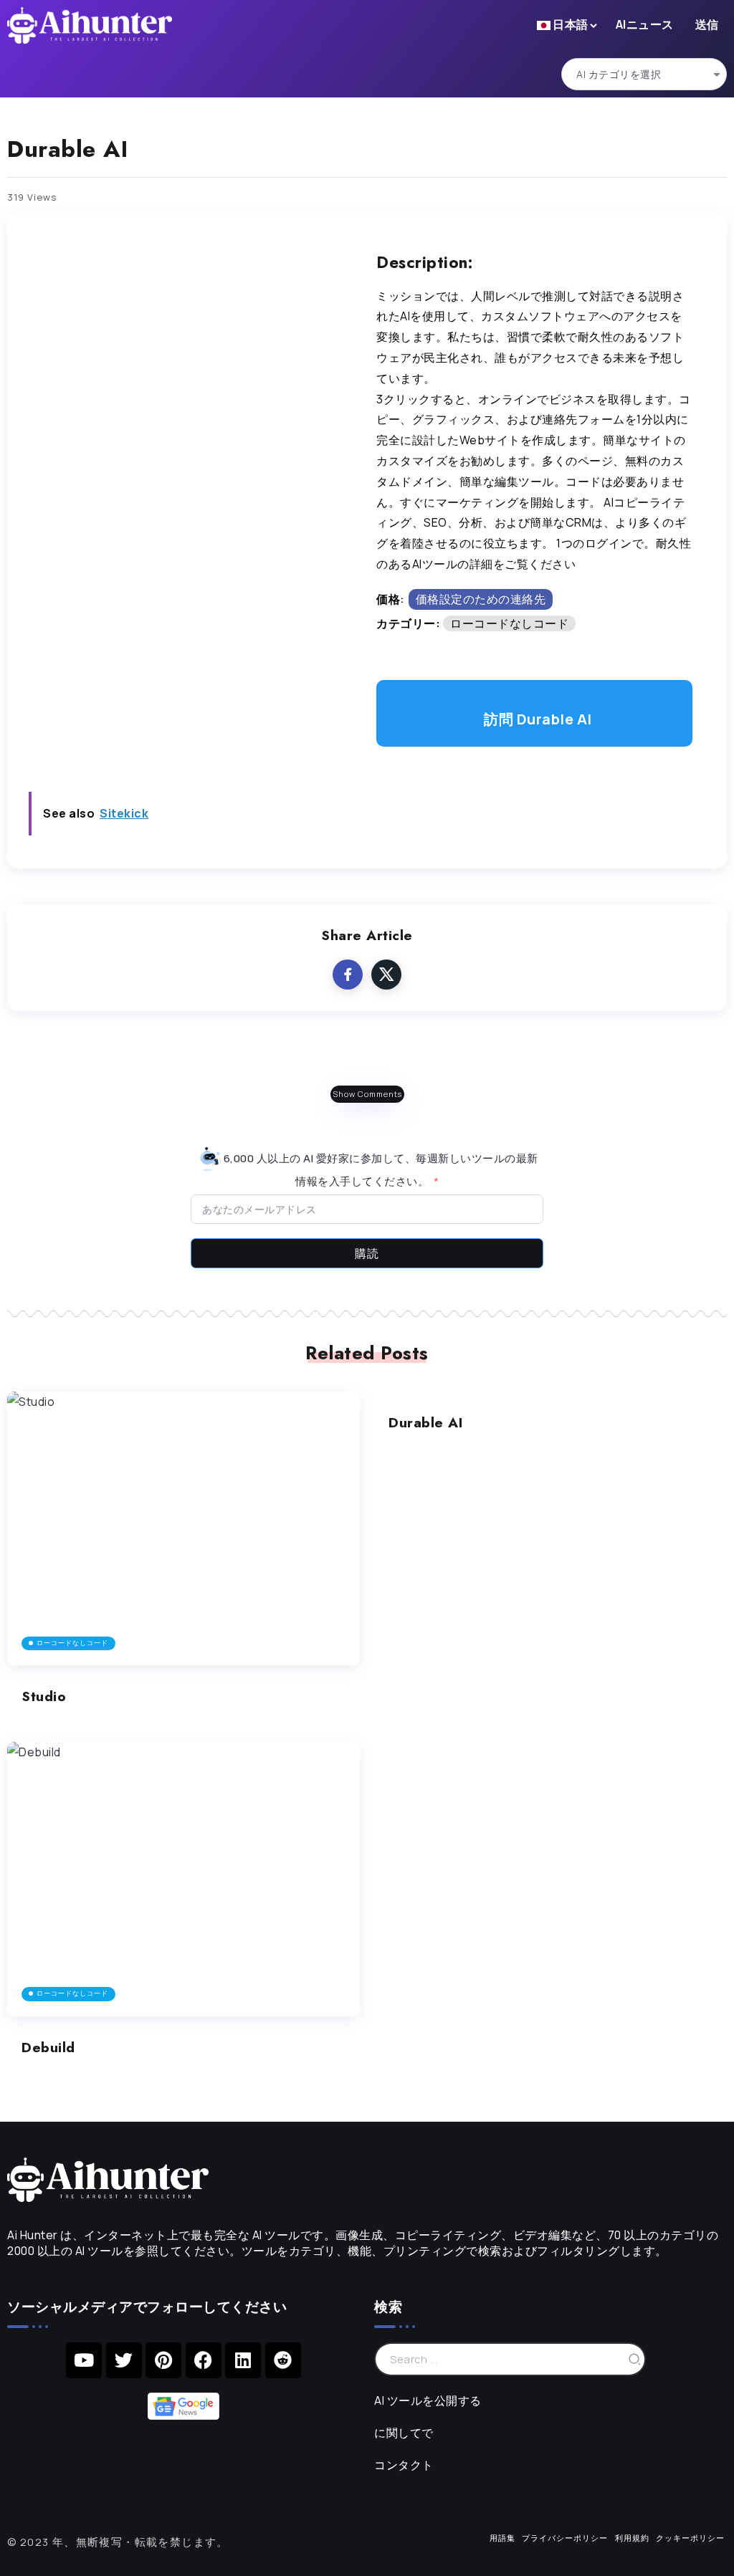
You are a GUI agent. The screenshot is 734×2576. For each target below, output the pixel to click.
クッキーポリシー (690, 2538)
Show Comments (367, 1094)
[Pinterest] (163, 2360)
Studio (44, 1696)
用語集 (502, 2538)
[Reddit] (283, 2360)
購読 (367, 1253)
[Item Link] (183, 1529)
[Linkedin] (243, 2360)
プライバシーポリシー (565, 2538)
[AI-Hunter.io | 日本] (108, 2178)
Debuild (48, 2047)
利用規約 (632, 2538)
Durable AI (425, 1422)
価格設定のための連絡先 (481, 599)
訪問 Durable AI (538, 719)
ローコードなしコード (509, 623)
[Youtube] (84, 2360)
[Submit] (635, 2359)
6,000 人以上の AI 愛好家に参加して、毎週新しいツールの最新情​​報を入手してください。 (380, 1169)
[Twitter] (124, 2360)
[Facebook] (204, 2360)
